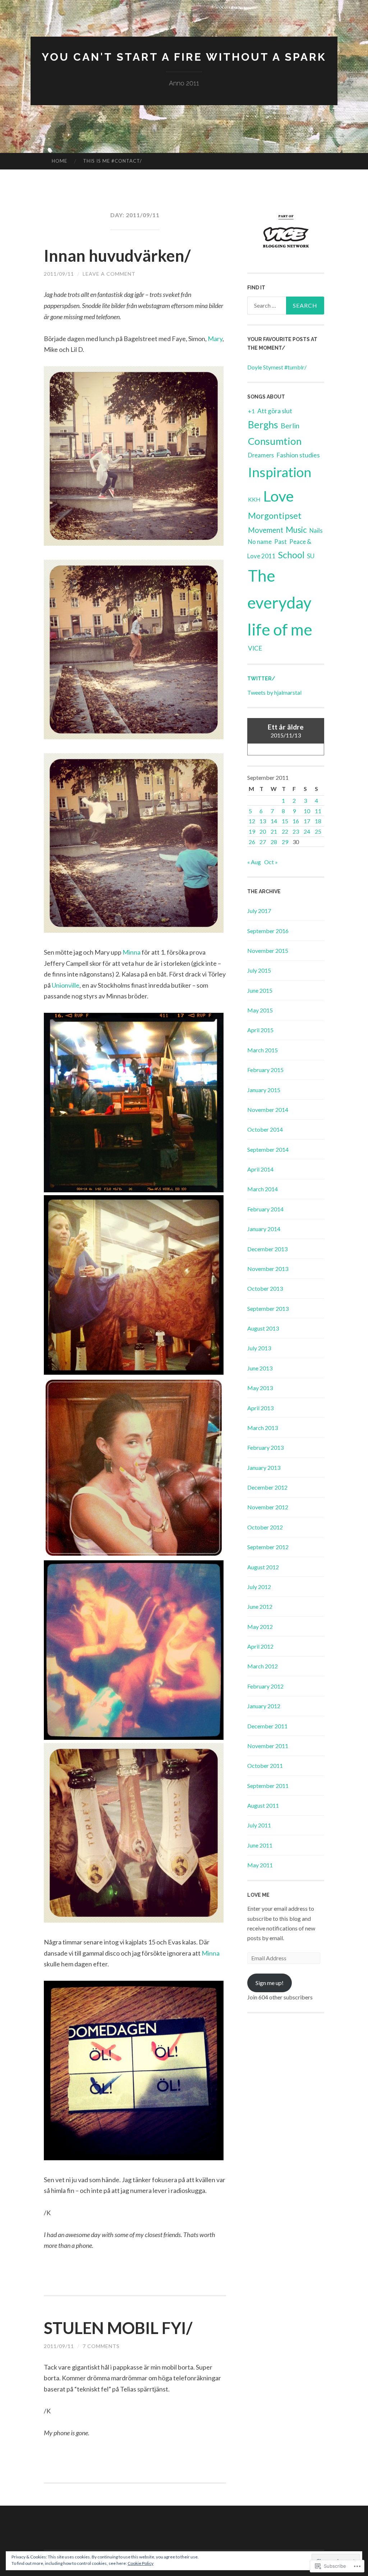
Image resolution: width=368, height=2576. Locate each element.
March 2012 (263, 1666)
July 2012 (259, 1587)
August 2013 (263, 1328)
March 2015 (263, 1050)
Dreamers (261, 455)
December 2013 (267, 1249)
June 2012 (260, 1606)
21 (274, 831)
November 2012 (268, 1507)
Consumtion (275, 441)
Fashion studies (298, 455)
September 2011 (268, 1786)
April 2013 (260, 1408)
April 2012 (260, 1646)
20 (263, 831)
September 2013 (268, 1308)
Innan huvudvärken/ (117, 256)
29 (285, 842)
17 (307, 821)
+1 (251, 411)
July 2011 (259, 1825)
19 (252, 831)
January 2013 (264, 1468)
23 (296, 831)
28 (274, 842)
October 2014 (265, 1129)
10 (307, 811)
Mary (215, 339)
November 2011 (268, 1746)
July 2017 (259, 911)
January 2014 (264, 1229)
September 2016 (268, 931)
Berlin (290, 426)
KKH (254, 499)
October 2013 (265, 1288)
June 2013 (260, 1368)
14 (274, 821)
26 (252, 842)
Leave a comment (109, 274)
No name (260, 542)
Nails (316, 531)
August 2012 (263, 1567)
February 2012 (265, 1686)
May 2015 (260, 1010)
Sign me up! (270, 1983)
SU (311, 556)
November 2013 (268, 1269)
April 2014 (260, 1169)
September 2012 (268, 1547)
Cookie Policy (141, 2563)
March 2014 (263, 1189)
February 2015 (265, 1070)
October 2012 (265, 1527)
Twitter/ (261, 679)
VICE (255, 648)
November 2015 (268, 951)
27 (263, 842)
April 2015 (260, 1030)
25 (318, 831)
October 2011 (265, 1766)
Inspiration (280, 472)
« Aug (254, 862)
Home (59, 161)
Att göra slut (275, 411)
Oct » (271, 862)
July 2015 (259, 970)
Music (296, 530)
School (291, 555)
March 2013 (263, 1428)
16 (296, 821)
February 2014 (265, 1209)
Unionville (65, 985)
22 (285, 831)
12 (252, 821)
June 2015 (260, 990)
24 (307, 831)
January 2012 (264, 1706)
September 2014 (268, 1149)
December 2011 (267, 1726)
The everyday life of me (280, 602)
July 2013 (259, 1348)
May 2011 (260, 1865)
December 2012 (267, 1487)
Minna (132, 952)
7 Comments (101, 2346)
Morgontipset (275, 515)
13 (263, 821)
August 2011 (263, 1805)
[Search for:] (286, 306)
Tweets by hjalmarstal (274, 692)
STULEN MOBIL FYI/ (118, 2328)
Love (279, 496)
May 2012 (260, 1627)
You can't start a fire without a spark (184, 57)
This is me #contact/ (112, 161)
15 (285, 821)
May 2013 (260, 1388)
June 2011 (260, 1845)
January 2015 (264, 1090)
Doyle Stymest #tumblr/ (277, 367)
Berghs (263, 425)
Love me (258, 1895)
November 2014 (268, 1110)
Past (280, 542)
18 (318, 821)
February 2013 (265, 1447)
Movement (266, 530)
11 (318, 811)
